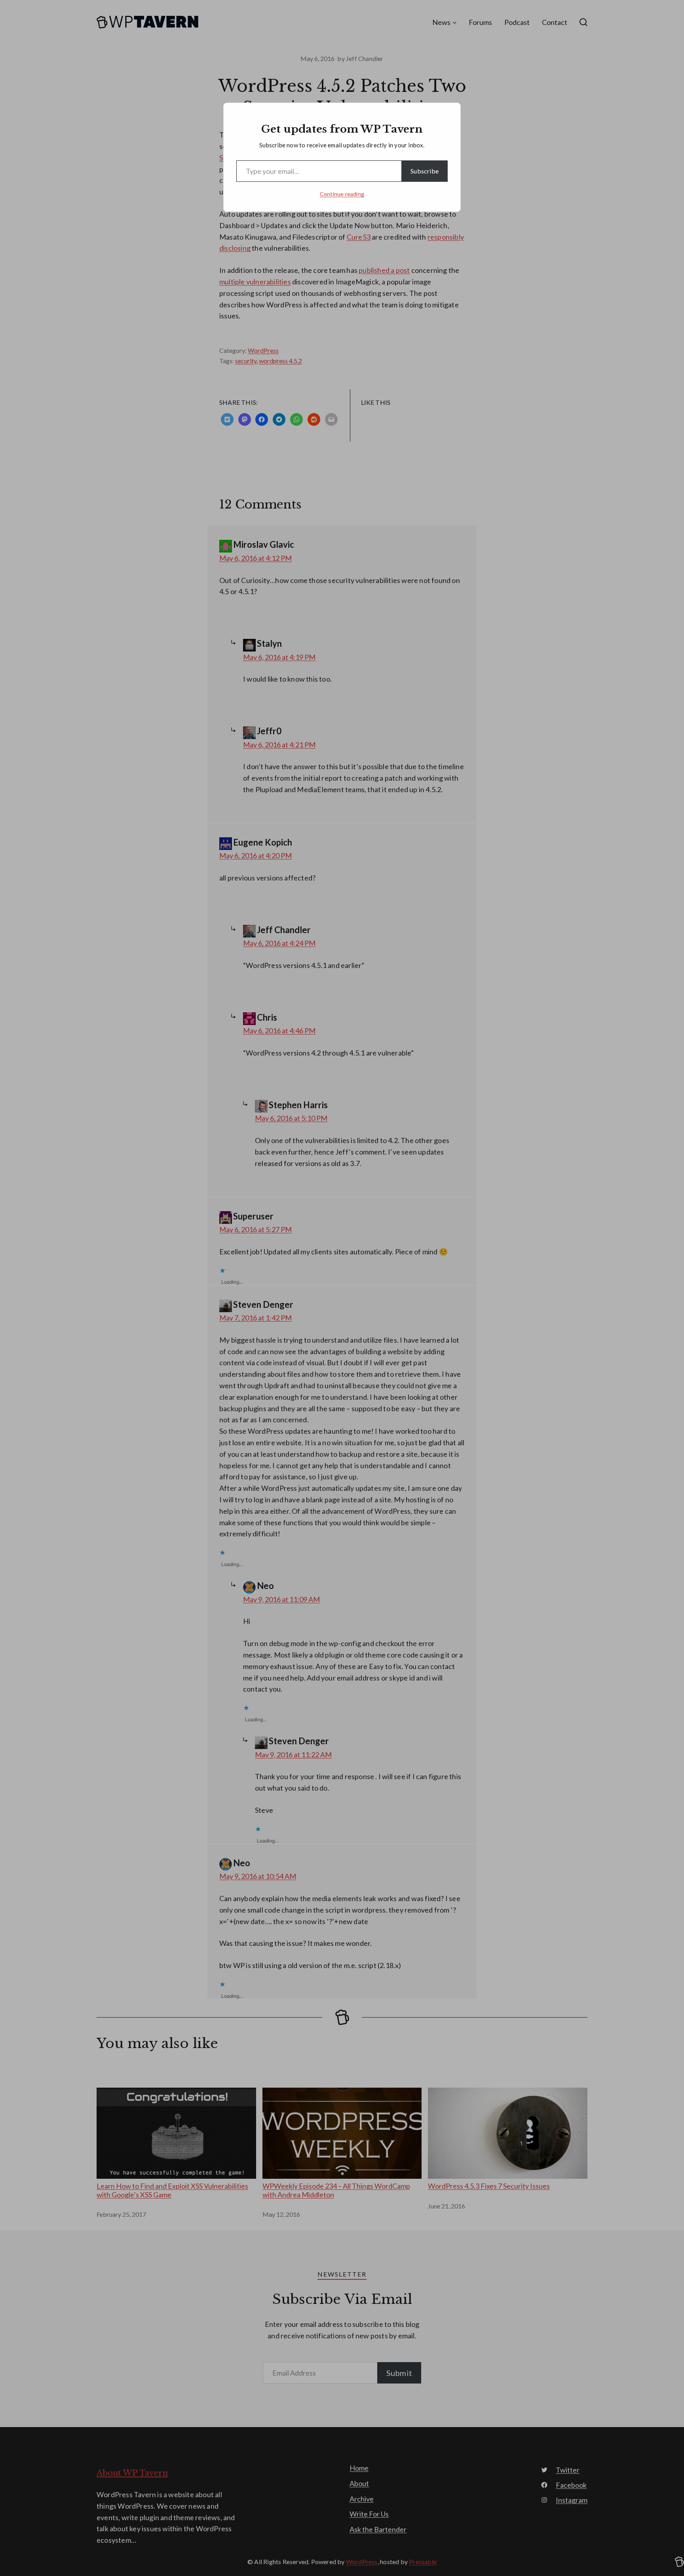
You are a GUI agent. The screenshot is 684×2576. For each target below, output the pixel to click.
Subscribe (425, 171)
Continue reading (342, 194)
